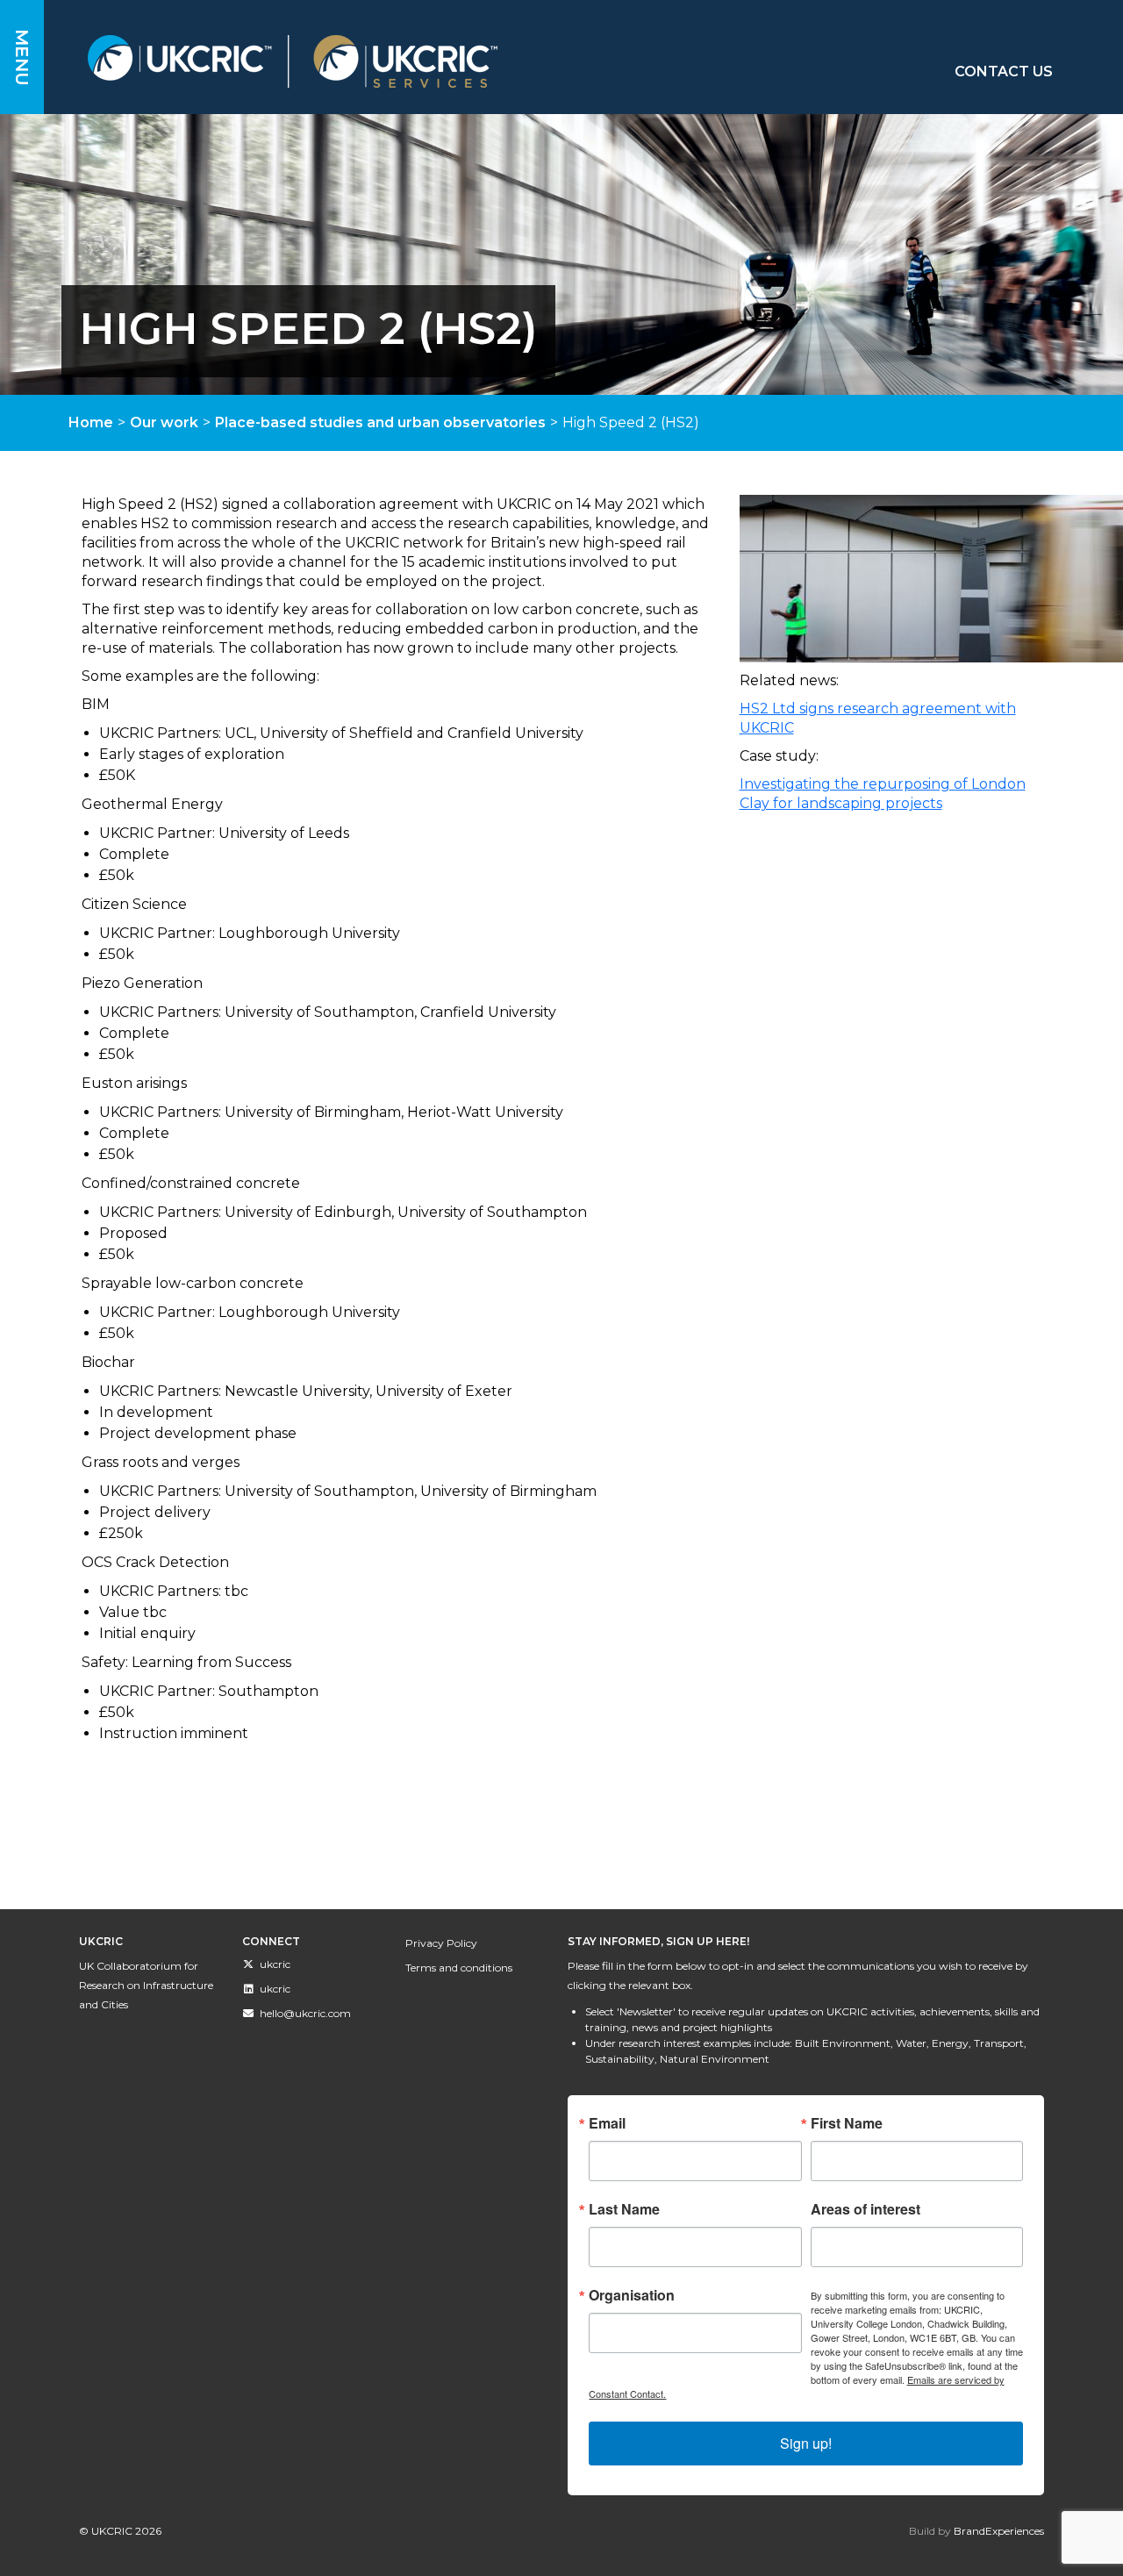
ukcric (275, 1964)
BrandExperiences (999, 2531)
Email (607, 2123)
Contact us (1004, 72)
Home (91, 422)
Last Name (624, 2209)
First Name (847, 2123)
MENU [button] (22, 57)
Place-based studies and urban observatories (380, 422)
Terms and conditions (459, 1968)
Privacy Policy (441, 1943)
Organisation (632, 2295)
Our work (164, 422)
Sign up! (806, 2443)
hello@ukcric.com (305, 2013)
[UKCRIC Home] (403, 61)
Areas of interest (865, 2209)
